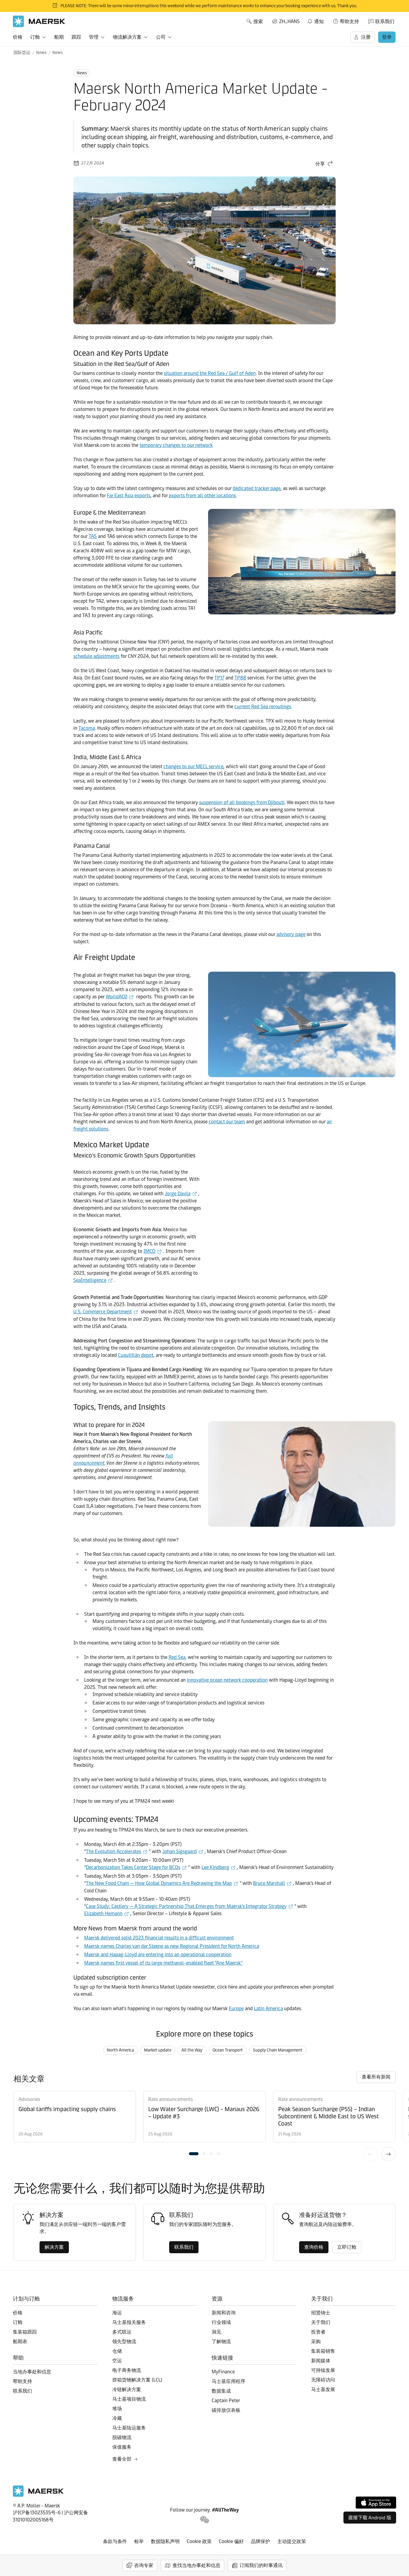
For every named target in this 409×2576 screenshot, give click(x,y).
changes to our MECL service (193, 767)
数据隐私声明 (165, 2541)
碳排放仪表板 (226, 2410)
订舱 (35, 37)
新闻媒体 (321, 2361)
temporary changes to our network (176, 445)
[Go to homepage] (39, 21)
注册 (366, 37)
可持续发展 (323, 2370)
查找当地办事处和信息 (196, 2565)
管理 (94, 37)
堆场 (117, 2409)
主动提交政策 (292, 2541)
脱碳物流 (122, 2437)
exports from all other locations (202, 496)
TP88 (240, 678)
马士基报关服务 (129, 2322)
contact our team (227, 1122)
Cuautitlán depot (136, 1355)
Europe (236, 2009)
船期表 (20, 2341)
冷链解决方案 (127, 2389)
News (41, 53)
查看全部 (122, 2459)
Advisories (29, 2099)
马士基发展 (323, 2389)
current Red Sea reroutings (263, 707)
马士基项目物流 (129, 2399)
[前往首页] (38, 2495)
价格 (18, 37)
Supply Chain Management (278, 2050)
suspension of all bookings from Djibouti (242, 802)
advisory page (291, 934)
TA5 (93, 536)
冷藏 (117, 2418)
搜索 (258, 21)
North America (120, 2050)
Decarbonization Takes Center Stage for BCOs (133, 1867)
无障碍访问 (323, 2380)
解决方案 (54, 2247)
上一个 (370, 2154)
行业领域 (221, 2322)
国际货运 (22, 53)
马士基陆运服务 (129, 2428)
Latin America (268, 2009)
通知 (315, 20)
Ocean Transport (228, 2050)
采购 (316, 2341)
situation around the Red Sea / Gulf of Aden (210, 373)
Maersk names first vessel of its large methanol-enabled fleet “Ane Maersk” (163, 1963)
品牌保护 (260, 2541)
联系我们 (385, 21)
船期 (59, 37)
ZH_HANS (289, 21)
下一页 (388, 2154)
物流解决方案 (127, 37)
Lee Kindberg (215, 1867)
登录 (387, 37)
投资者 (318, 2332)
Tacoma (87, 728)
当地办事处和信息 (32, 2372)
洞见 (216, 2332)
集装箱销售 (323, 2351)
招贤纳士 (321, 2313)
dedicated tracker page (257, 488)
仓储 (117, 2351)
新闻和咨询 (224, 2313)
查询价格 (314, 2247)
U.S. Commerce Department (103, 1312)
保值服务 (122, 2447)
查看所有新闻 (376, 2077)
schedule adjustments (96, 656)
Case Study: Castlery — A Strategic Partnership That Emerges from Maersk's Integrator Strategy (186, 1906)
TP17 (219, 678)
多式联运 (122, 2332)
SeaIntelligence (90, 1280)
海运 (117, 2313)
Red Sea (177, 1657)
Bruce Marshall (269, 1883)
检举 (139, 2541)
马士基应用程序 (228, 2381)
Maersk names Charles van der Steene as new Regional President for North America (172, 1946)
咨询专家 (144, 2565)
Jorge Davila (178, 1194)
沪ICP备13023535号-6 (37, 2513)
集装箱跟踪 (25, 2332)
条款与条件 (115, 2541)
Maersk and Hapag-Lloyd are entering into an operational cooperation (158, 1955)
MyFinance (223, 2372)
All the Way (192, 2050)
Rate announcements (171, 2099)
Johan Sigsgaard (179, 1851)
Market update (158, 2050)
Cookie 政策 (199, 2541)
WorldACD (116, 997)
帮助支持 (349, 21)
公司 (161, 37)
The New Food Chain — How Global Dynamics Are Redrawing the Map (159, 1883)
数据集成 (221, 2391)
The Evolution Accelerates (113, 1851)
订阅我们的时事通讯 (261, 2565)
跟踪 (76, 37)
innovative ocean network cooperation (227, 1680)
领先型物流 (124, 2341)
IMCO (149, 1251)
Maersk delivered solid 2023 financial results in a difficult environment (159, 1938)
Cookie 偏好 (231, 2541)
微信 (205, 2520)
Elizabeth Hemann (103, 1913)
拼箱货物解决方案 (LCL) (137, 2380)
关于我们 (321, 2322)
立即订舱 (347, 2247)
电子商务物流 (127, 2370)
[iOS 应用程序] (376, 2503)
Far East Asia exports (129, 496)
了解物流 (221, 2341)
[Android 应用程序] (370, 2518)
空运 (117, 2361)
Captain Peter (226, 2401)
